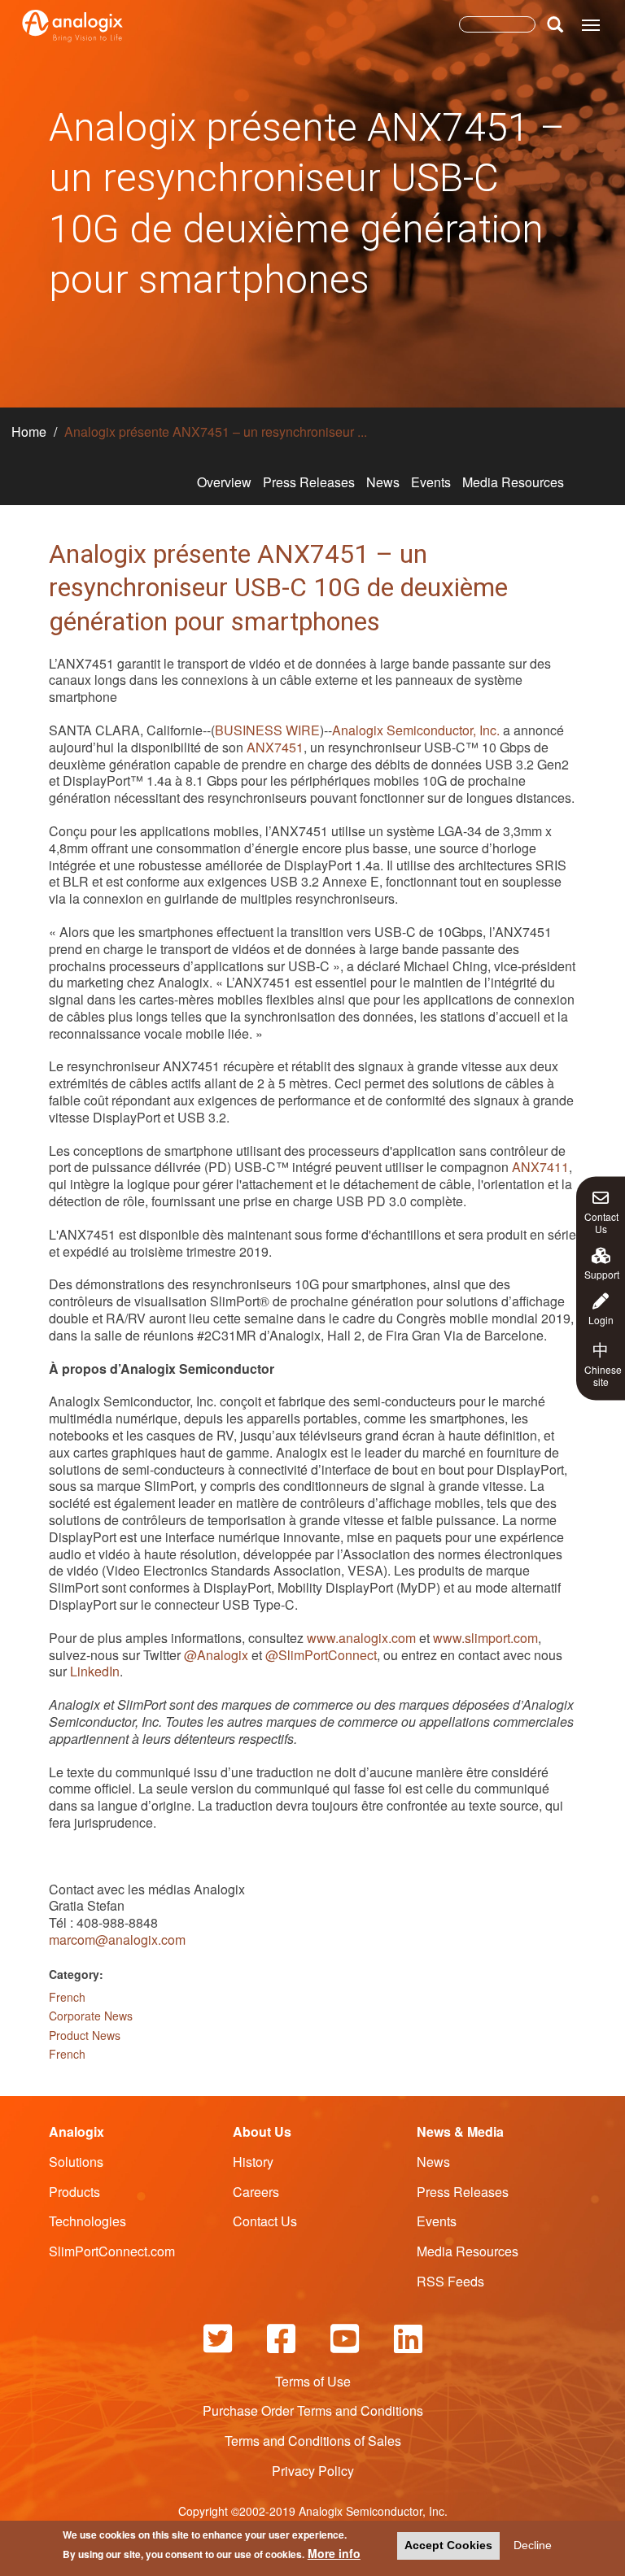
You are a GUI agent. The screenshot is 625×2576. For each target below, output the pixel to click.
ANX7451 (275, 747)
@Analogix (216, 1655)
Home (29, 432)
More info (334, 2553)
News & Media (460, 2131)
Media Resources (513, 482)
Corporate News (91, 2016)
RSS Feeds (450, 2281)
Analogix (76, 2131)
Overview (224, 482)
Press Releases (309, 482)
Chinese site (603, 1362)
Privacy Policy (313, 2471)
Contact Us (601, 1221)
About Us (262, 2131)
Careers (256, 2192)
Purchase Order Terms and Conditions (313, 2410)
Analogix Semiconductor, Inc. (416, 730)
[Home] (72, 26)
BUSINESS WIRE (267, 730)
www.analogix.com (361, 1638)
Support (602, 1273)
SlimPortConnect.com (112, 2251)
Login (601, 1319)
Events (431, 482)
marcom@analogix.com (117, 1940)
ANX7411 (540, 1167)
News (383, 482)
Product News (85, 2035)
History (253, 2162)
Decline (533, 2545)
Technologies (87, 2221)
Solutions (76, 2162)
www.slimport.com (485, 1638)
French (67, 1997)
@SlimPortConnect (321, 1655)
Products (74, 2192)
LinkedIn (95, 1671)
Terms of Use (313, 2381)
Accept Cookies (448, 2545)
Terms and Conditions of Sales (313, 2441)
